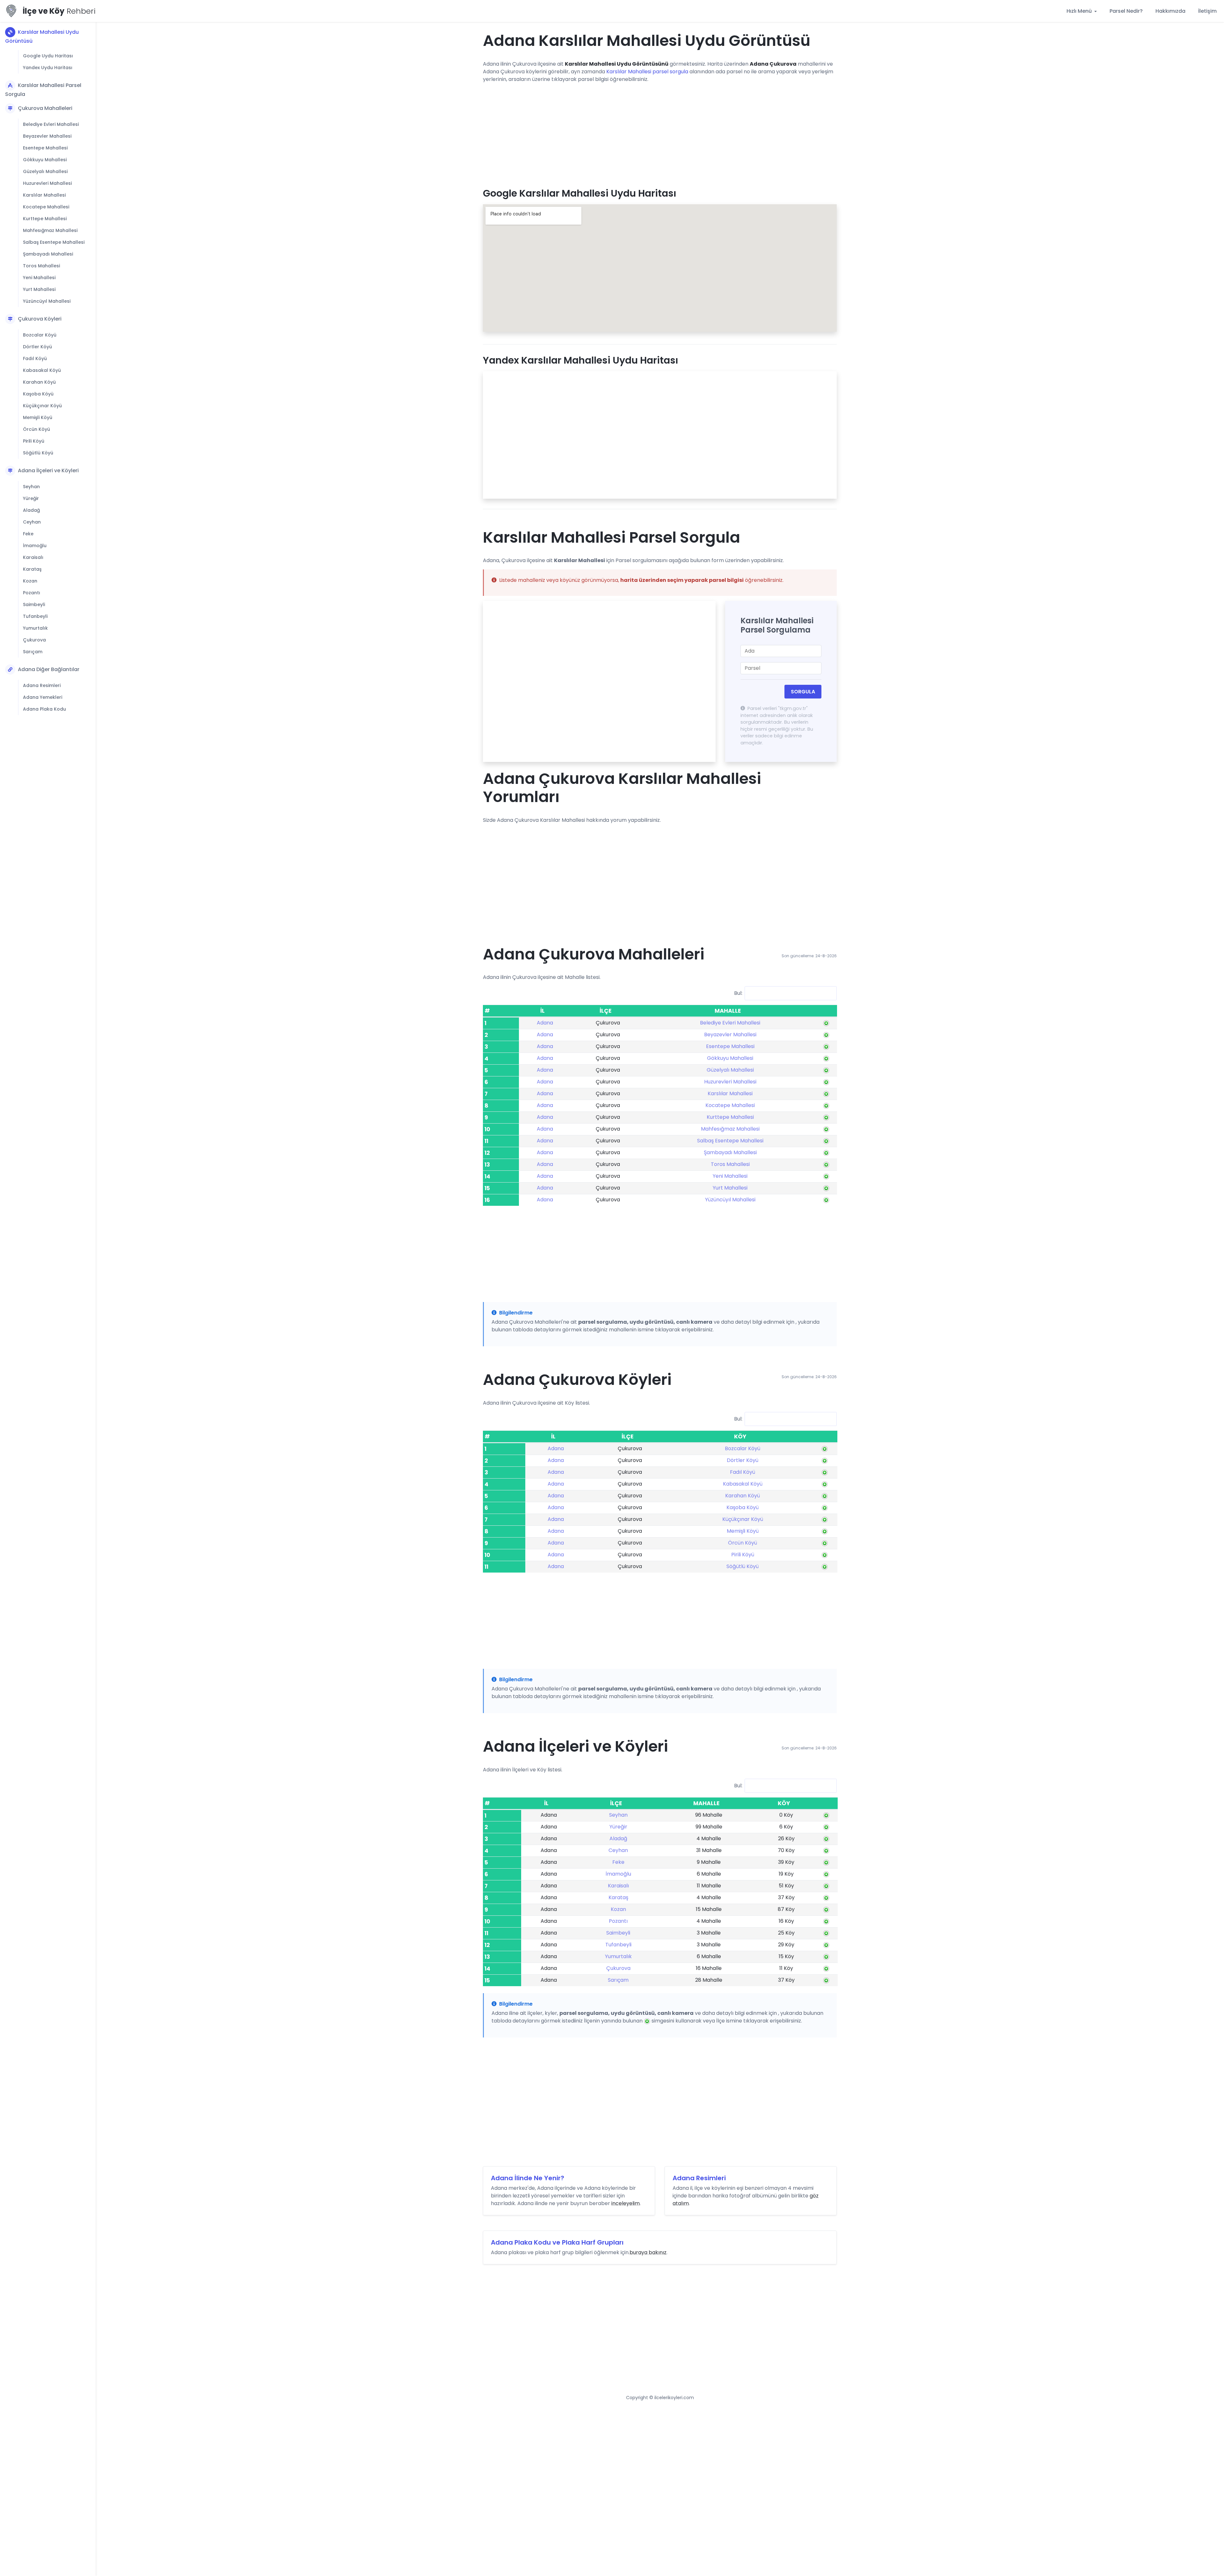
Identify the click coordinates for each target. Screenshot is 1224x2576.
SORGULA (803, 692)
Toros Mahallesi (41, 266)
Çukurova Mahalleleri (45, 108)
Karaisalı (33, 557)
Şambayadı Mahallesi (48, 254)
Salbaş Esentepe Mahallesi (54, 242)
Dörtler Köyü (37, 347)
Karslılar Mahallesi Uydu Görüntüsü (42, 36)
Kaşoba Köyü (38, 394)
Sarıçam (33, 652)
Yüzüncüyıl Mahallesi (47, 301)
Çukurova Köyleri (40, 319)
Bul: (738, 993)
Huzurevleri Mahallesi (47, 183)
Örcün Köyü (36, 429)
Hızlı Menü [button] (1080, 11)
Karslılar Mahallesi (44, 195)
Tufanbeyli (35, 616)
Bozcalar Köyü (40, 335)
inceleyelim (626, 2203)
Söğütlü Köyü (38, 453)
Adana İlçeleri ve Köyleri (48, 470)
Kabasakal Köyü (42, 370)
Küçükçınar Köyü (42, 406)
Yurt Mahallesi (39, 289)
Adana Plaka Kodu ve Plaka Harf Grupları (557, 2242)
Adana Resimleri (42, 685)
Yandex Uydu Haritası (48, 68)
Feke (28, 534)
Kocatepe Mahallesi (46, 207)
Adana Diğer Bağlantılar (49, 669)
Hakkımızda (1170, 11)
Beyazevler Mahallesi (47, 136)
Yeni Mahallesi (39, 278)
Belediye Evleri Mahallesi (51, 124)
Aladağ (31, 510)
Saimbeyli (34, 604)
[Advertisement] (660, 133)
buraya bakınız (648, 2252)
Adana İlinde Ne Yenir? (528, 2178)
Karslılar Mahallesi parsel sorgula (647, 72)
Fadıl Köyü (35, 358)
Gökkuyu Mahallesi (45, 160)
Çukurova (34, 640)
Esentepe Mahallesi (45, 148)
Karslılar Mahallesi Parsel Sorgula (43, 90)
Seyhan (31, 487)
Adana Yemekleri (43, 697)
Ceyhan (32, 522)
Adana (545, 1023)
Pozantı (32, 593)
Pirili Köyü (34, 441)
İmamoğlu (35, 546)
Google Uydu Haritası (48, 56)
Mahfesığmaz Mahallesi (50, 230)
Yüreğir (31, 498)
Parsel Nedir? (1126, 11)
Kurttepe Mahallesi (45, 219)
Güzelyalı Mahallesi (45, 171)
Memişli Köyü (38, 417)
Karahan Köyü (39, 382)
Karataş (32, 569)
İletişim (1207, 11)
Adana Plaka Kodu (44, 709)
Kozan (30, 581)
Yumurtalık (35, 628)
